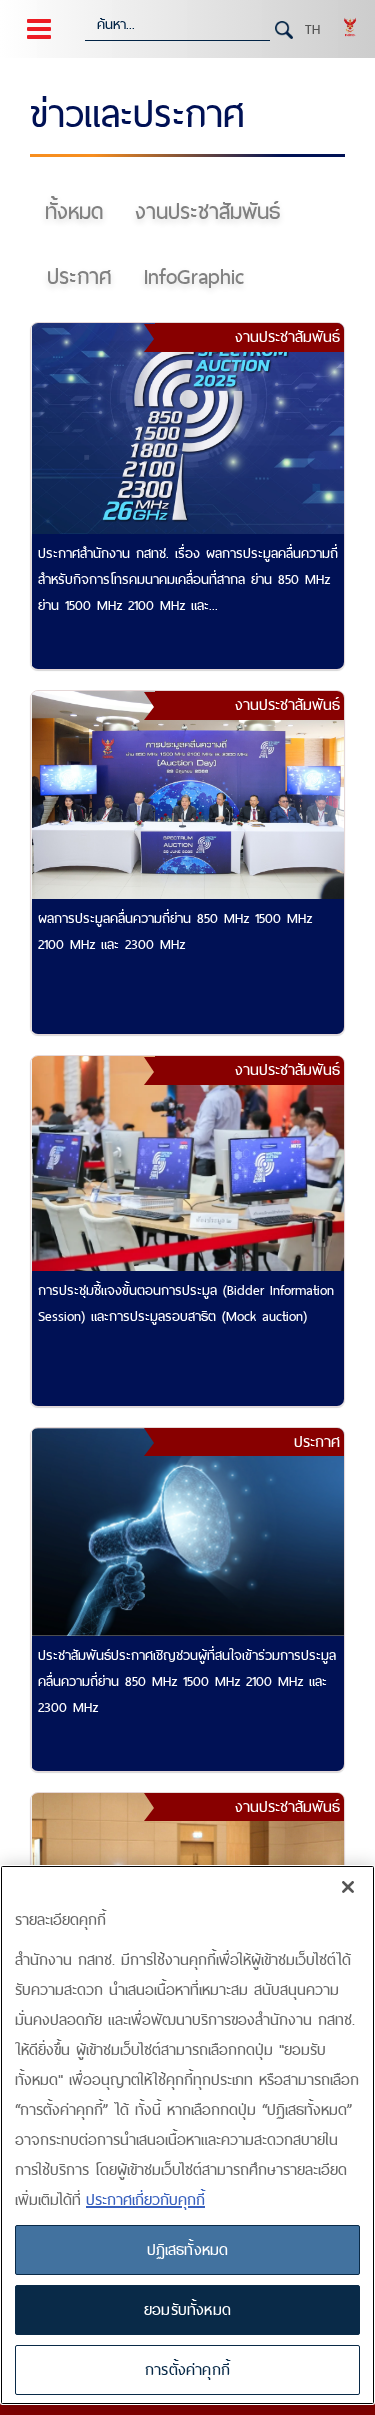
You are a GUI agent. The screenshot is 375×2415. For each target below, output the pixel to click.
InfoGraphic (194, 276)
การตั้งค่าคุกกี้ (187, 2369)
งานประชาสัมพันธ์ (207, 211)
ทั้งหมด (74, 211)
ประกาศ (79, 276)
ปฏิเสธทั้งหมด (188, 2249)
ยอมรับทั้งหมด (187, 2309)
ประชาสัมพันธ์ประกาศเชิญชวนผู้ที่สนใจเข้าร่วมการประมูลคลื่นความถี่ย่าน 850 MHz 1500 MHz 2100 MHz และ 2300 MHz (187, 1681)
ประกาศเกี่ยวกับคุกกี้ (145, 2199)
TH (312, 29)
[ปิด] (348, 1887)
